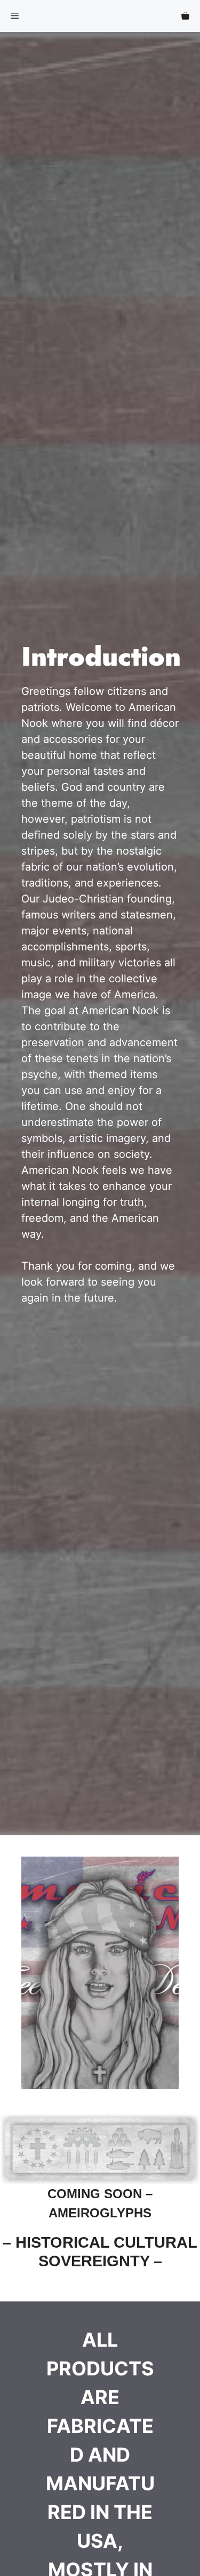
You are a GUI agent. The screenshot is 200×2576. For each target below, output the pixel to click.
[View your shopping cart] (185, 16)
